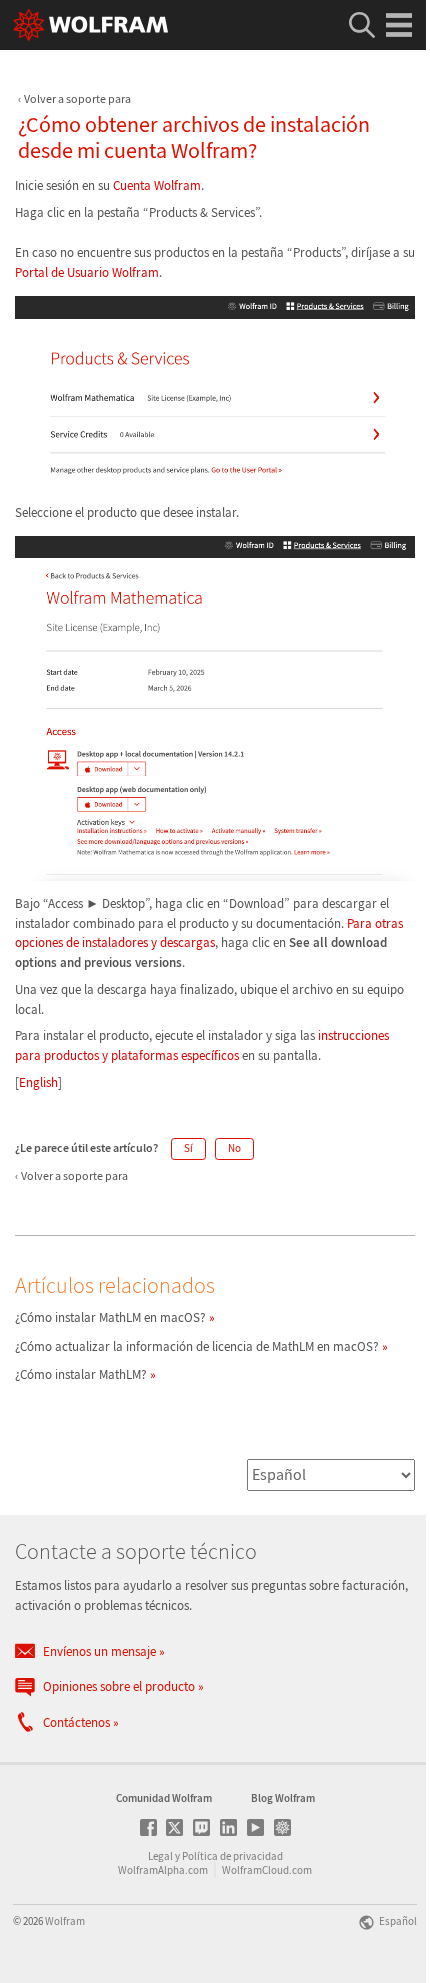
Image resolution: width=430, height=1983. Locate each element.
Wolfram (65, 1921)
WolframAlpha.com (163, 1870)
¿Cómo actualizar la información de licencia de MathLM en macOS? (197, 1346)
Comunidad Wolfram (164, 1798)
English (38, 1082)
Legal (160, 1856)
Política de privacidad (232, 1856)
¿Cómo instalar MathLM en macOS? (110, 1317)
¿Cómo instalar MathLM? (81, 1374)
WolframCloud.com (267, 1870)
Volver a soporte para (77, 98)
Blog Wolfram (283, 1798)
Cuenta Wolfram (157, 185)
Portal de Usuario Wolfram (87, 272)
